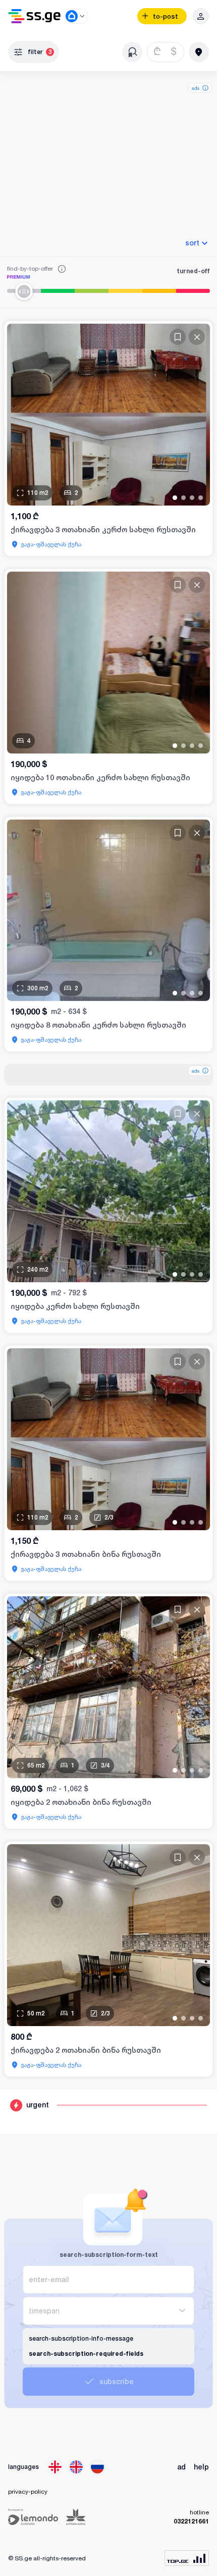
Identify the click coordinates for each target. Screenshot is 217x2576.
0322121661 (191, 2521)
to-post (166, 16)
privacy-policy (28, 2491)
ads (196, 88)
